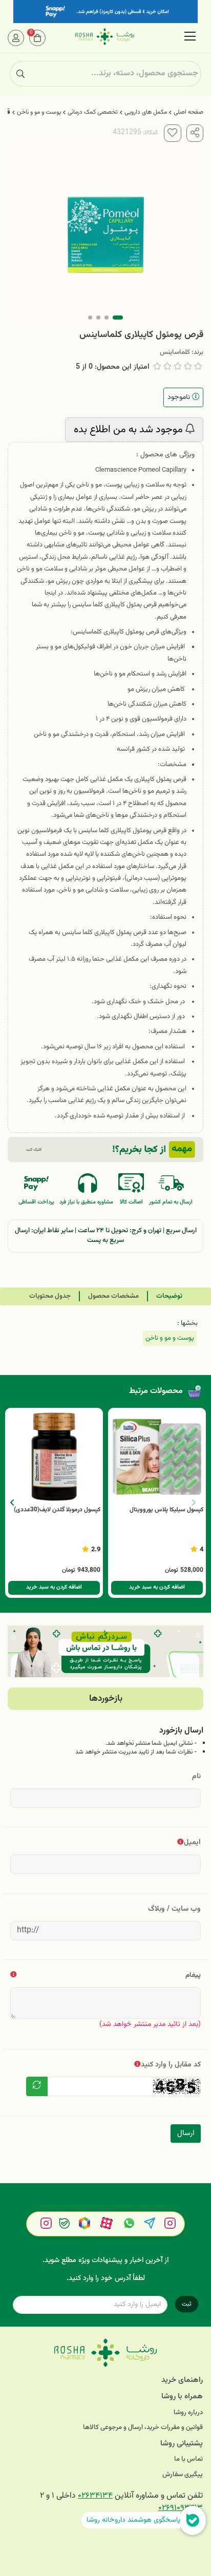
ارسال (186, 2133)
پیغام (193, 1975)
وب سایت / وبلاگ (174, 1909)
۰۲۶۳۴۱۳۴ (95, 2496)
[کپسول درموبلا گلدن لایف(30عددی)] (54, 1457)
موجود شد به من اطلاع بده (130, 430)
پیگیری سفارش (183, 2475)
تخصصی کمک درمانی (93, 112)
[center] (20, 74)
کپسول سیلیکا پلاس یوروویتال (166, 1510)
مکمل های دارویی (146, 112)
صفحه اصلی (188, 112)
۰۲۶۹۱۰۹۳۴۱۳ (181, 2508)
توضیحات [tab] (169, 1296)
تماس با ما (188, 2459)
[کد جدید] (37, 2086)
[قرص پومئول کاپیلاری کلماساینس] (105, 2353)
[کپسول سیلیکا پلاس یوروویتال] (157, 1457)
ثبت (187, 2304)
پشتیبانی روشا (182, 2444)
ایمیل (192, 1842)
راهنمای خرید (182, 2380)
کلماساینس (175, 352)
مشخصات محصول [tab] (113, 1296)
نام (196, 1776)
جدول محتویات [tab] (50, 1296)
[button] (12, 1503)
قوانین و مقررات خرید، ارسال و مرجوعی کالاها (143, 2428)
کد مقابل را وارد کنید (171, 2065)
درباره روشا (188, 2413)
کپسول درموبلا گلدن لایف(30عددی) (57, 1510)
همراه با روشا (182, 2396)
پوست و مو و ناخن (39, 112)
